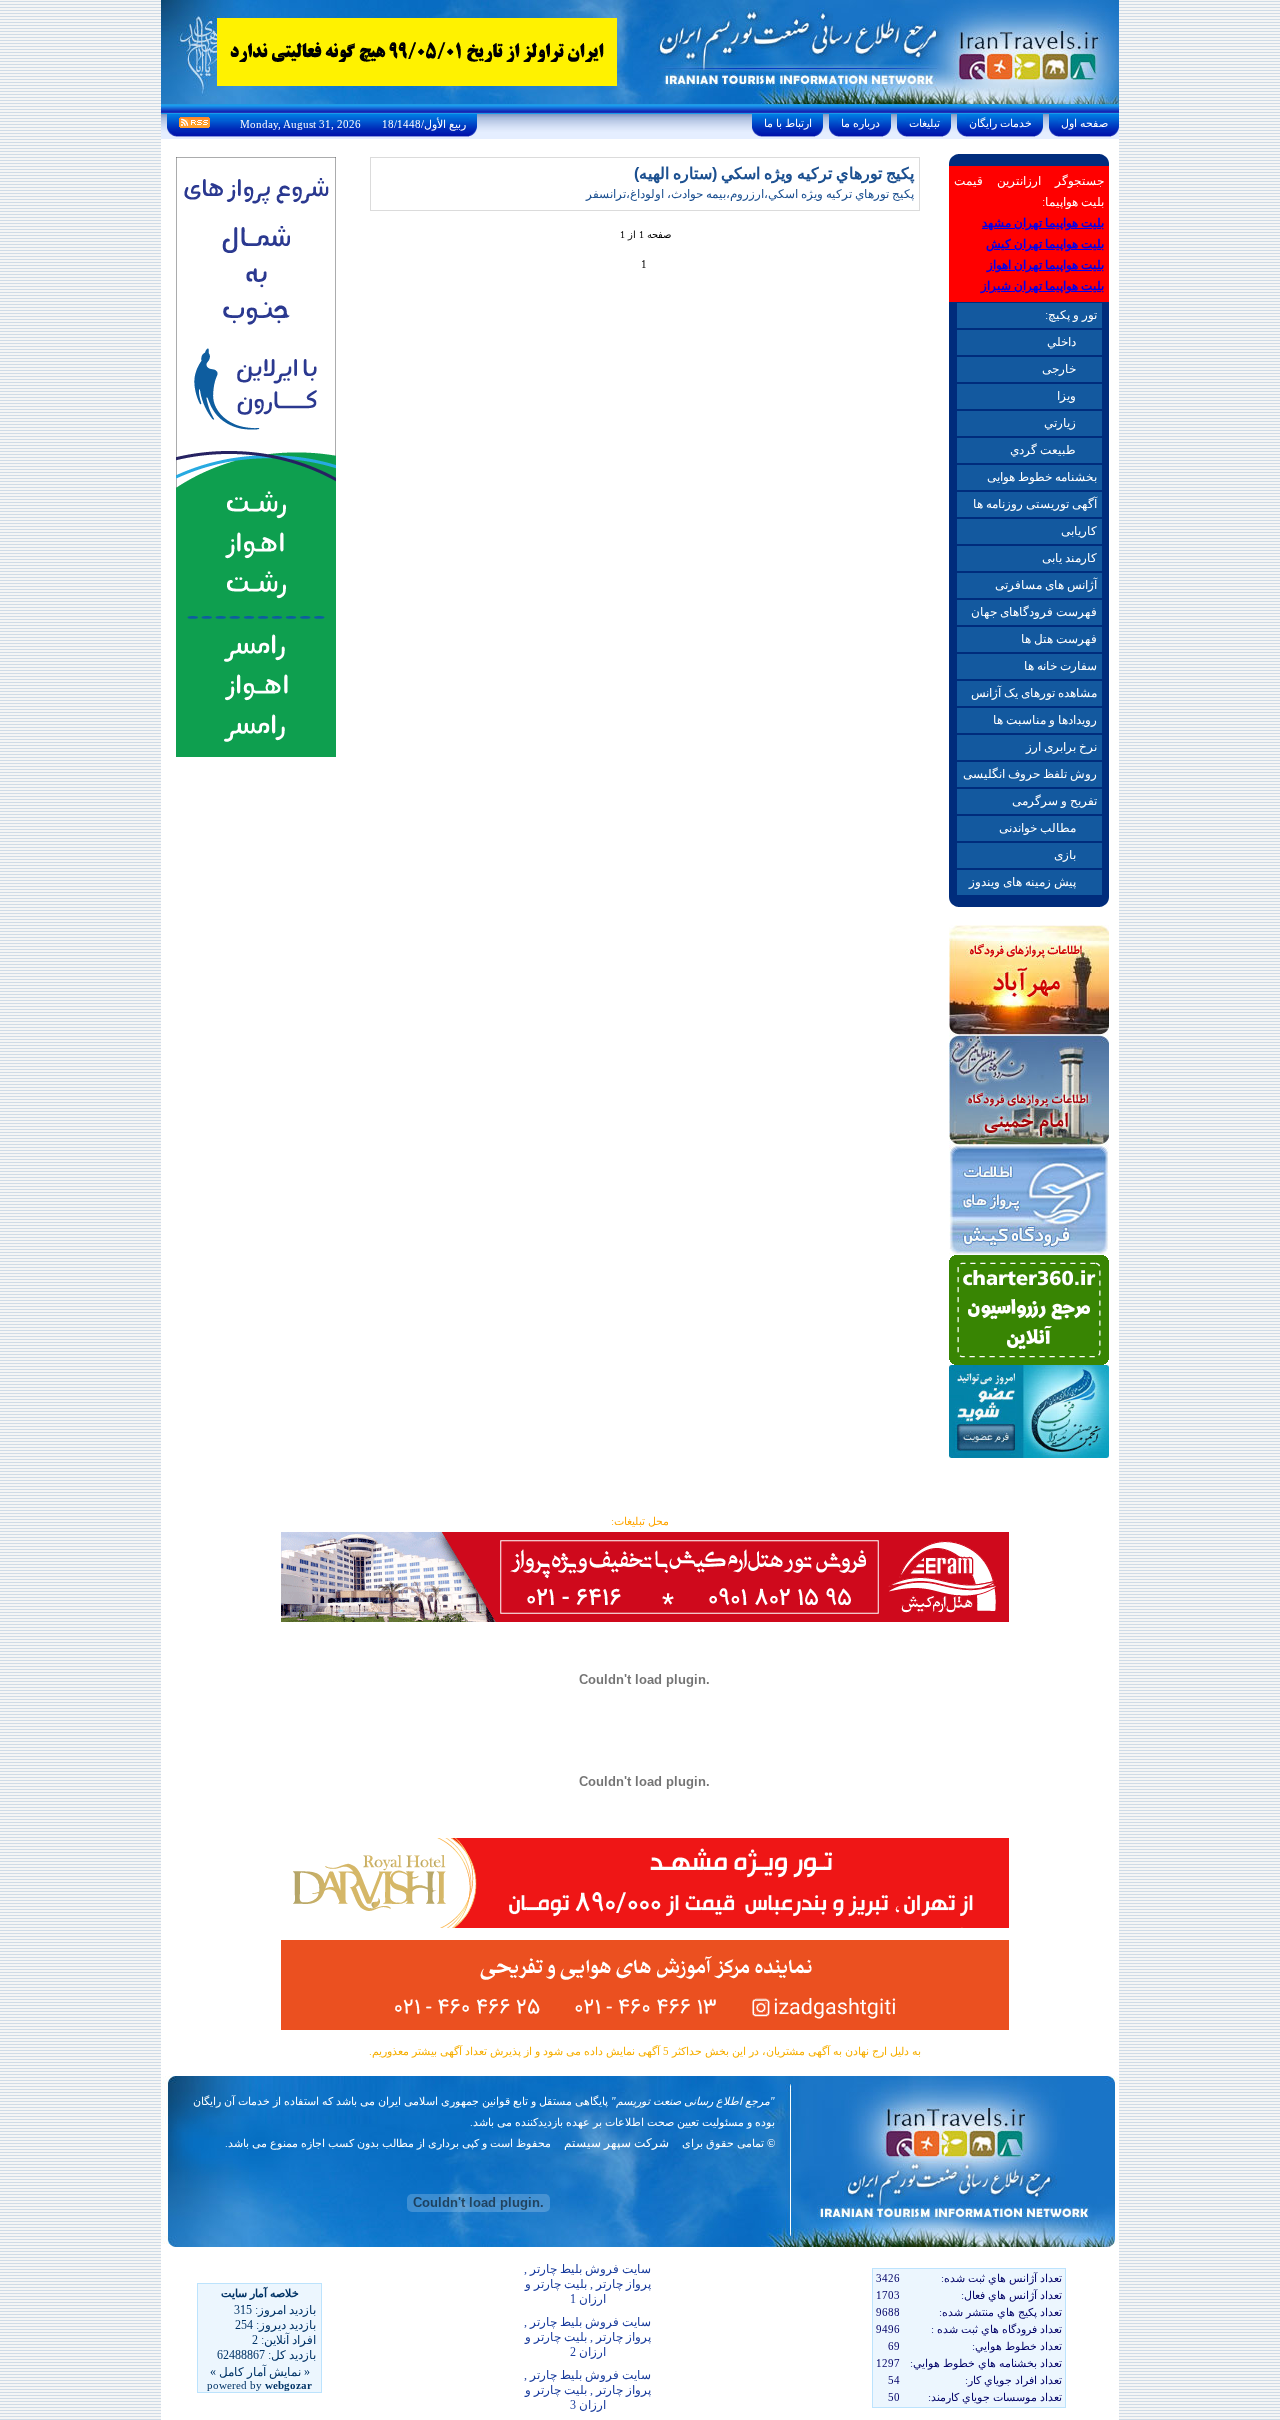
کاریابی (1079, 531)
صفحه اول (1084, 123)
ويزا (1066, 396)
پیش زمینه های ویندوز (1022, 882)
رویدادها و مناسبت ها (1045, 720)
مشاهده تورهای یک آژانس (1034, 693)
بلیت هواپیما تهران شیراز (1042, 286)
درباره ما (860, 123)
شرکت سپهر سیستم (616, 2143)
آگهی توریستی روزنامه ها (1035, 504)
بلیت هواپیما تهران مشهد (1043, 223)
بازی (1065, 855)
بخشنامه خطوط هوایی (1042, 477)
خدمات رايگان (1000, 123)
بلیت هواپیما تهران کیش (1045, 244)
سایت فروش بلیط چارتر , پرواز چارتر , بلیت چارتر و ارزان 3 (587, 2390)
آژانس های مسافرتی (1046, 585)
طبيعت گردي (1043, 450)
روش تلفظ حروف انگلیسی (1030, 774)
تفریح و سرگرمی (1054, 801)
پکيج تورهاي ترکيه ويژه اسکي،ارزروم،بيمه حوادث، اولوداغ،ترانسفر (750, 194)
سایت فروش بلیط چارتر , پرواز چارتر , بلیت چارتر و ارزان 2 (587, 2337)
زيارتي (1060, 423)
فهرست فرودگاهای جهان (1034, 612)
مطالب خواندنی (1037, 828)
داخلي (1061, 342)
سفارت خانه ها (1060, 666)
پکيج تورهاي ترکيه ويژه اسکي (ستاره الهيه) (774, 173)
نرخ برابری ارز (1061, 747)
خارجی (1059, 369)
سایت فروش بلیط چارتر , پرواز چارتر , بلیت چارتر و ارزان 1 (587, 2284)
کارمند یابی (1069, 558)
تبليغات (924, 123)
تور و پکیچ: (1071, 315)
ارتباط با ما (788, 123)
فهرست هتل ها (1059, 639)
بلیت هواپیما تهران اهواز (1045, 265)
